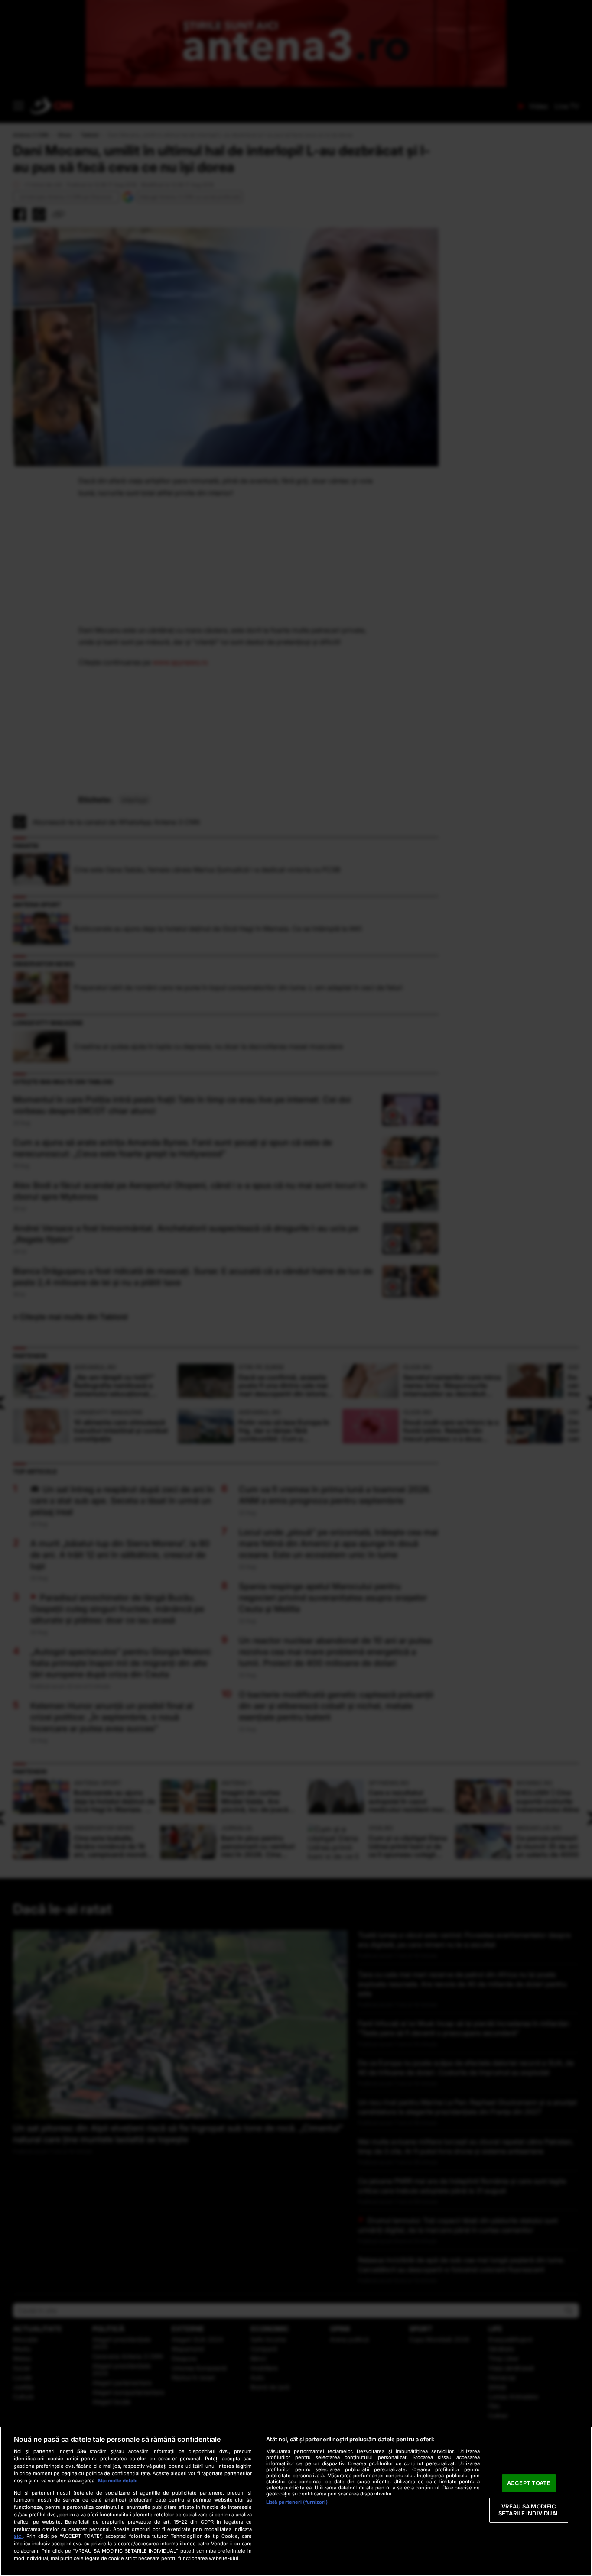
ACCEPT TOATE (529, 2483)
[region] (296, 2501)
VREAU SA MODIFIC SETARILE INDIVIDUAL (529, 2510)
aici (18, 2536)
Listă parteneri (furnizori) (297, 2502)
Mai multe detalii (118, 2481)
